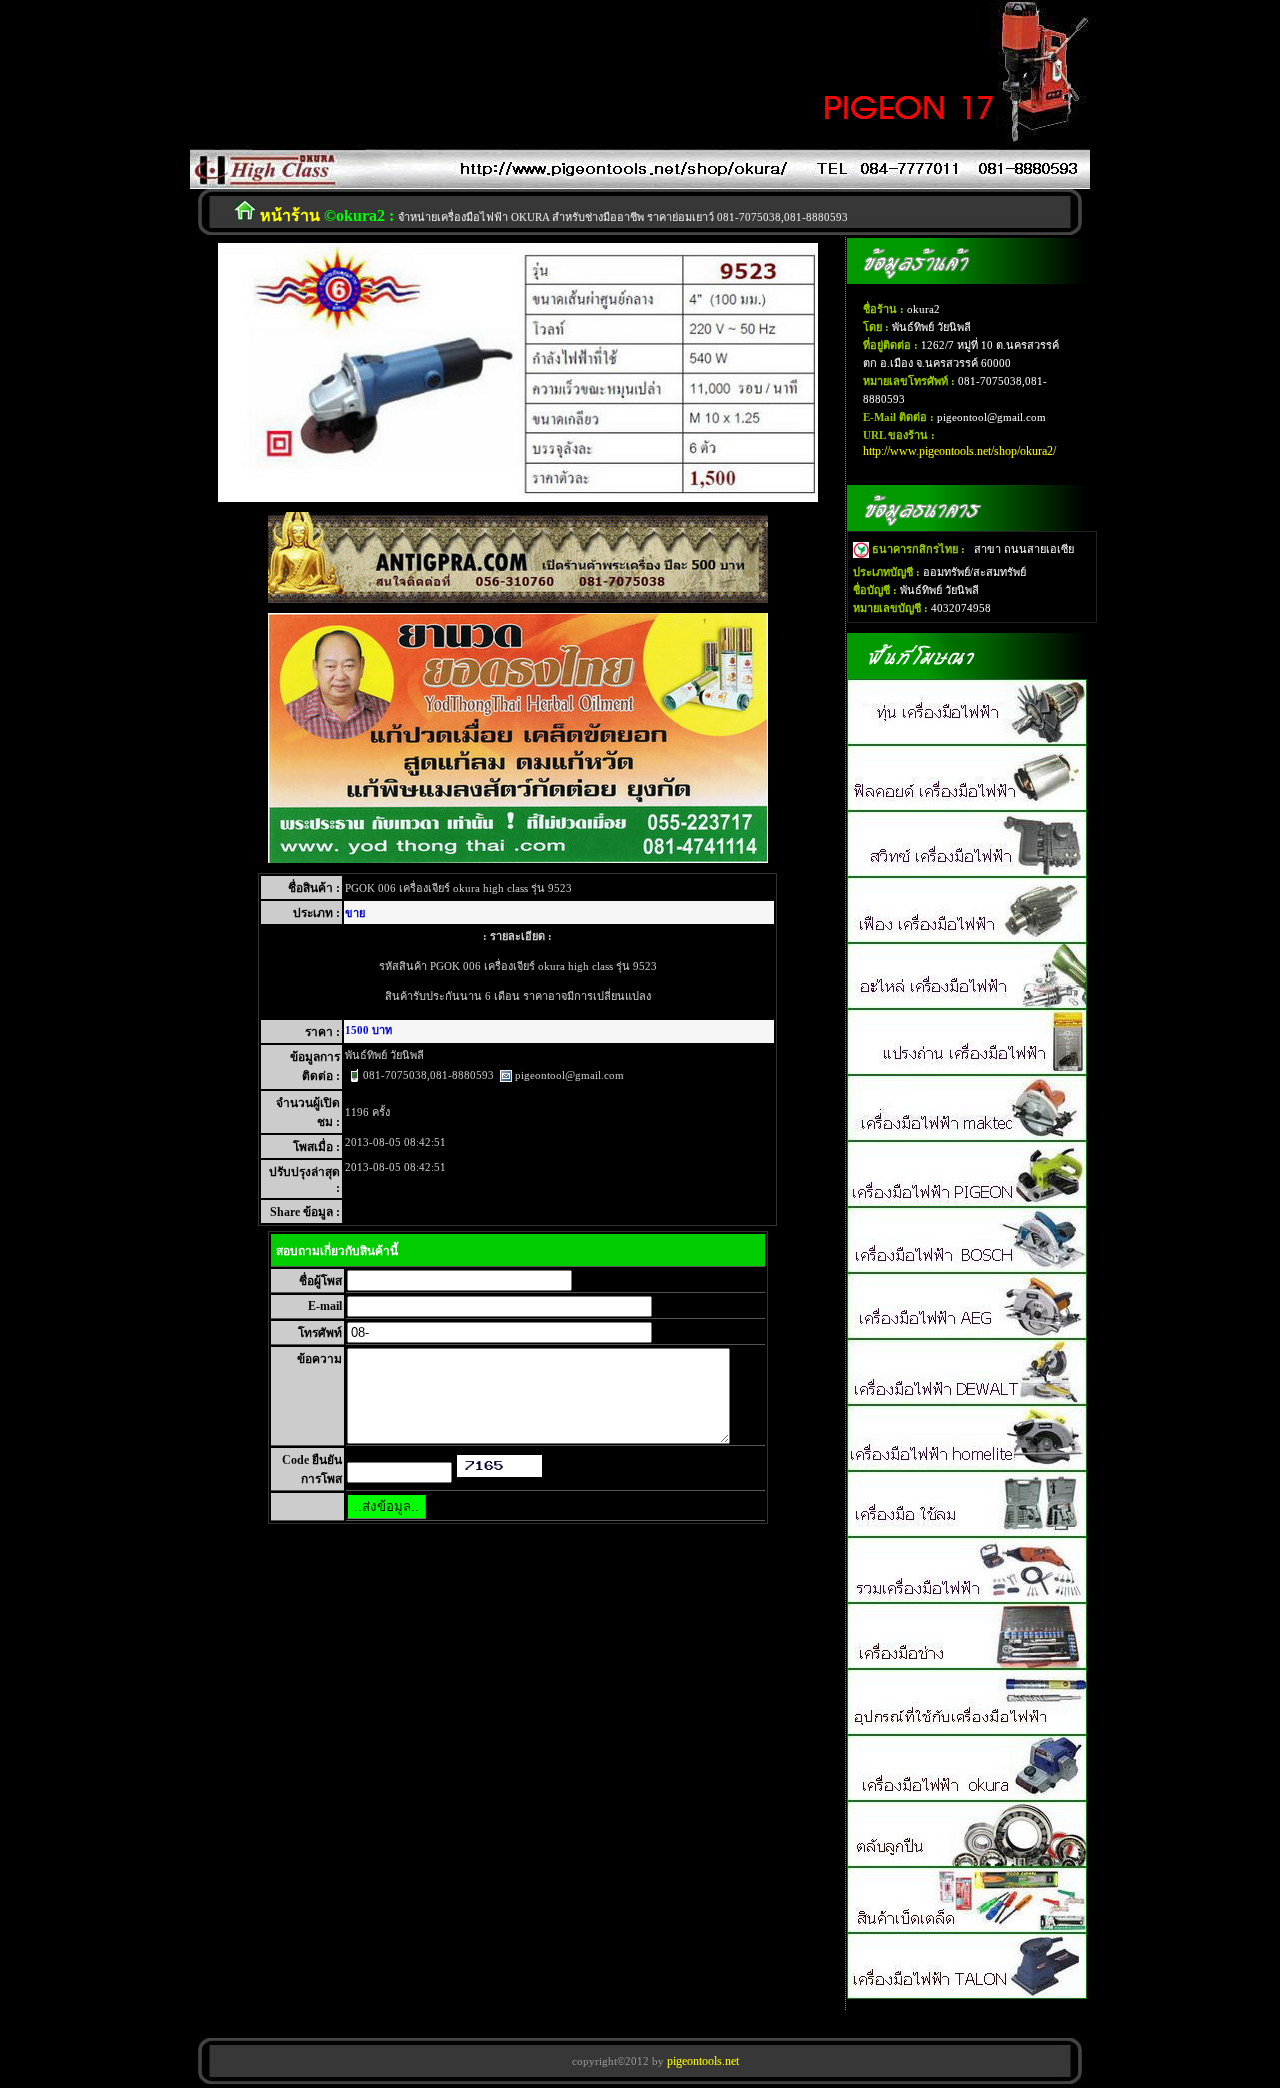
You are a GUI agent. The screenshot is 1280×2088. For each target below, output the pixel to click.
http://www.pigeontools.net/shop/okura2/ (959, 451)
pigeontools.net (701, 2061)
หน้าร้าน (290, 215)
